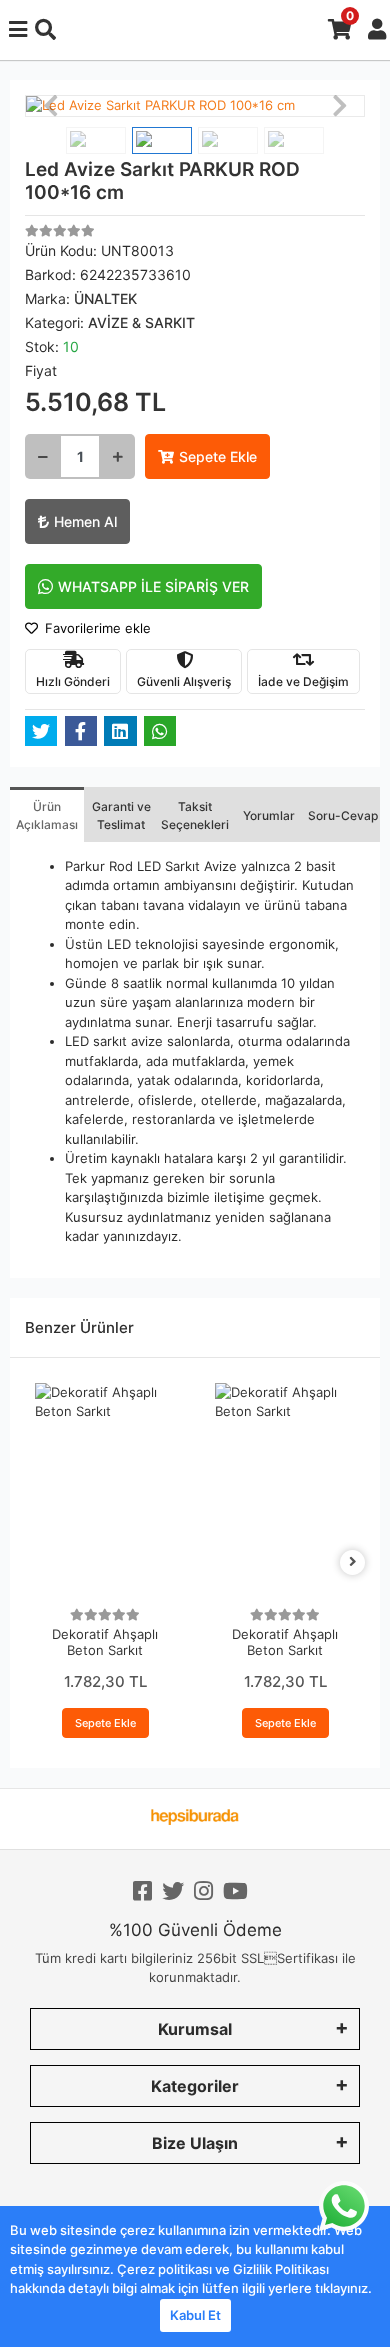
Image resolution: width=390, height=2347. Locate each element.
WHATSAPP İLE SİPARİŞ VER (153, 586)
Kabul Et (195, 2315)
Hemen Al (85, 521)
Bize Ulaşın (195, 2143)
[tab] (47, 814)
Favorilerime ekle (96, 628)
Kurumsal (195, 2029)
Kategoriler (195, 2086)
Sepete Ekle (218, 456)
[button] (50, 106)
